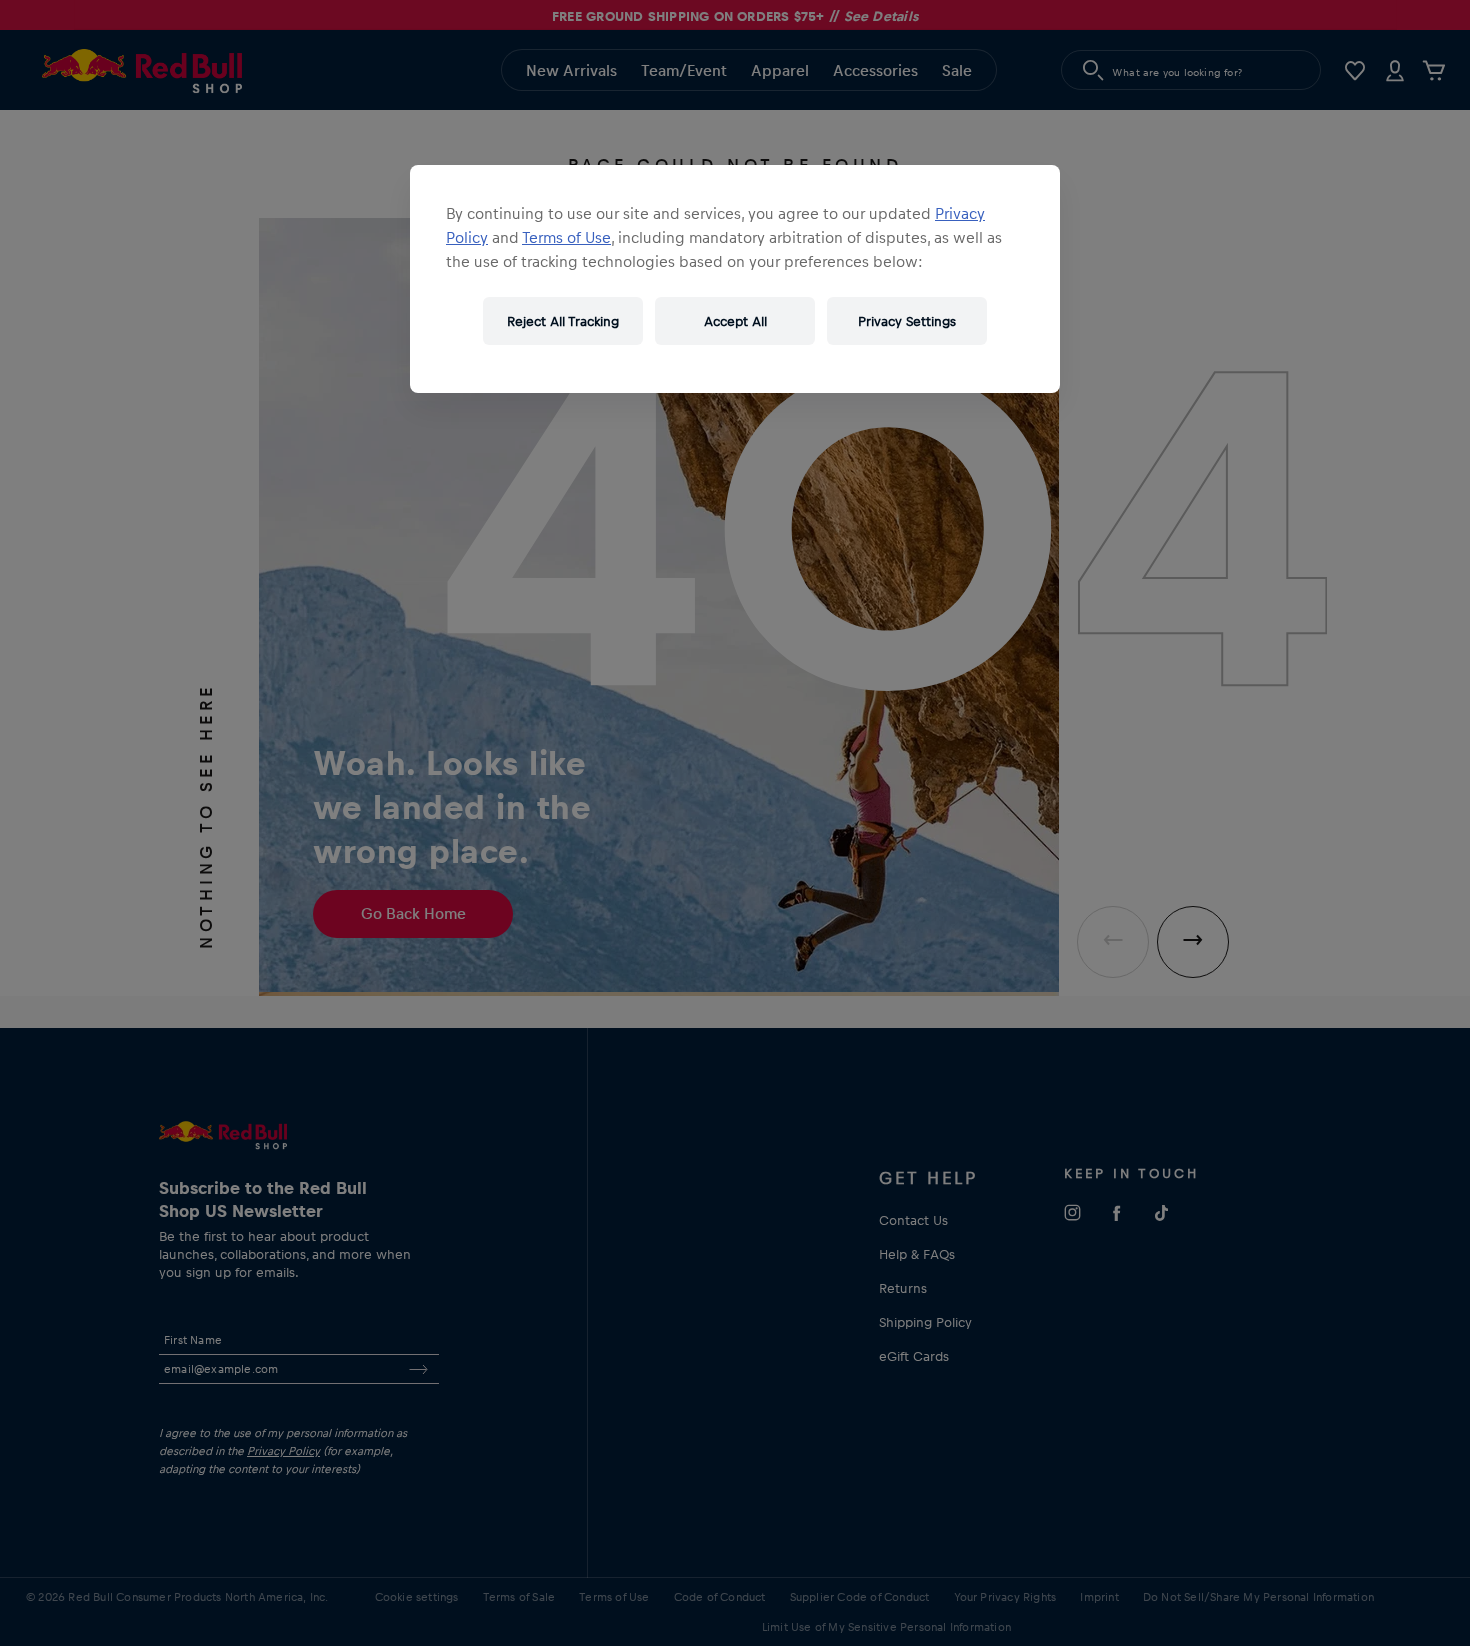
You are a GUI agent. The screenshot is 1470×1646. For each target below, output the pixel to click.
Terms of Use (566, 237)
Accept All (735, 320)
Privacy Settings (907, 320)
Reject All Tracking (563, 320)
